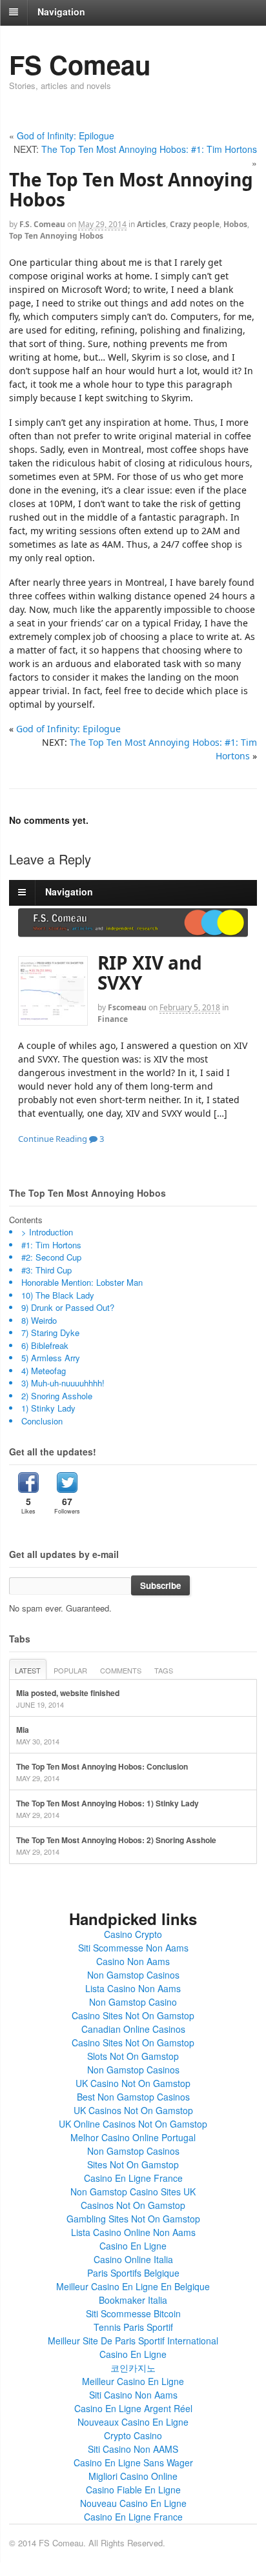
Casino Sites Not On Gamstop (133, 2015)
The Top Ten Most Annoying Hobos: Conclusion (102, 1766)
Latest (28, 1670)
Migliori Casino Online (133, 2476)
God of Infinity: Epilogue (66, 135)
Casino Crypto (133, 1934)
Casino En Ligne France (133, 2178)
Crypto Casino (133, 2435)
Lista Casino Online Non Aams (133, 2232)
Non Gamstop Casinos (133, 1975)
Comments (121, 1670)
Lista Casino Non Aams (133, 1988)
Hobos (235, 224)
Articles (151, 224)
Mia (23, 1730)
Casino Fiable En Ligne (133, 2490)
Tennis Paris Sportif (133, 2327)
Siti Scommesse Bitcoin (133, 2313)
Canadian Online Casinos (133, 2029)
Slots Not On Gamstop (133, 2056)
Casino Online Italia (133, 2259)
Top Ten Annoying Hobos (56, 236)
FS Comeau (80, 64)
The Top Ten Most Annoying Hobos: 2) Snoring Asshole (116, 1840)
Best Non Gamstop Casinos (133, 2097)
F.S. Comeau (42, 224)
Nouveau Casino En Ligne (133, 2503)
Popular (70, 1670)
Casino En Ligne (133, 2246)
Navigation (61, 12)
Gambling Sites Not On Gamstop (133, 2219)
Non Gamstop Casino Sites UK (133, 2192)
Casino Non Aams (133, 1961)
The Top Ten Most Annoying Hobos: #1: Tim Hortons (149, 149)
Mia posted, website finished (68, 1693)
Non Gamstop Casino (133, 2002)
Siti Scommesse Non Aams (133, 1948)
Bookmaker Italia (133, 2300)
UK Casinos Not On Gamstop (133, 2110)
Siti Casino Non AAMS (133, 2449)
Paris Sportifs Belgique (133, 2273)
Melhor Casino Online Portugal (133, 2137)
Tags (164, 1670)
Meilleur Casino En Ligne (133, 2381)
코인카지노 (133, 2368)
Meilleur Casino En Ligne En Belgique (133, 2286)
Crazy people (195, 224)
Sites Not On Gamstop (133, 2164)
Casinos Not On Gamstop (133, 2205)
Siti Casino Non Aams (133, 2395)
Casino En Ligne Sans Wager (133, 2462)
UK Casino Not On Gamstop (133, 2083)
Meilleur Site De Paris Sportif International (133, 2341)
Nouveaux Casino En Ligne (133, 2422)
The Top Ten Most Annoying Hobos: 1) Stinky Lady (107, 1803)
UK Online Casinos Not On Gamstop (133, 2124)
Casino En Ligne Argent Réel (133, 2408)
